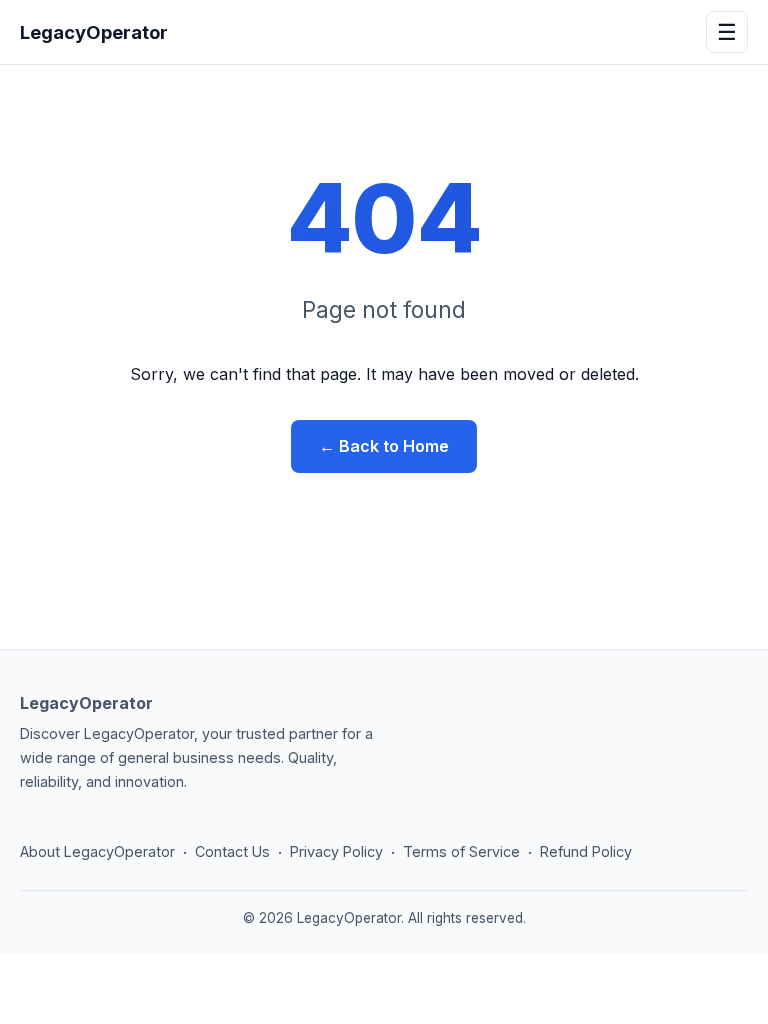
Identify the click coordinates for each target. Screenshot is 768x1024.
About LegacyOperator (97, 851)
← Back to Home (384, 446)
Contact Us (232, 851)
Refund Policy (586, 851)
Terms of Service (461, 851)
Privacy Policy (336, 851)
